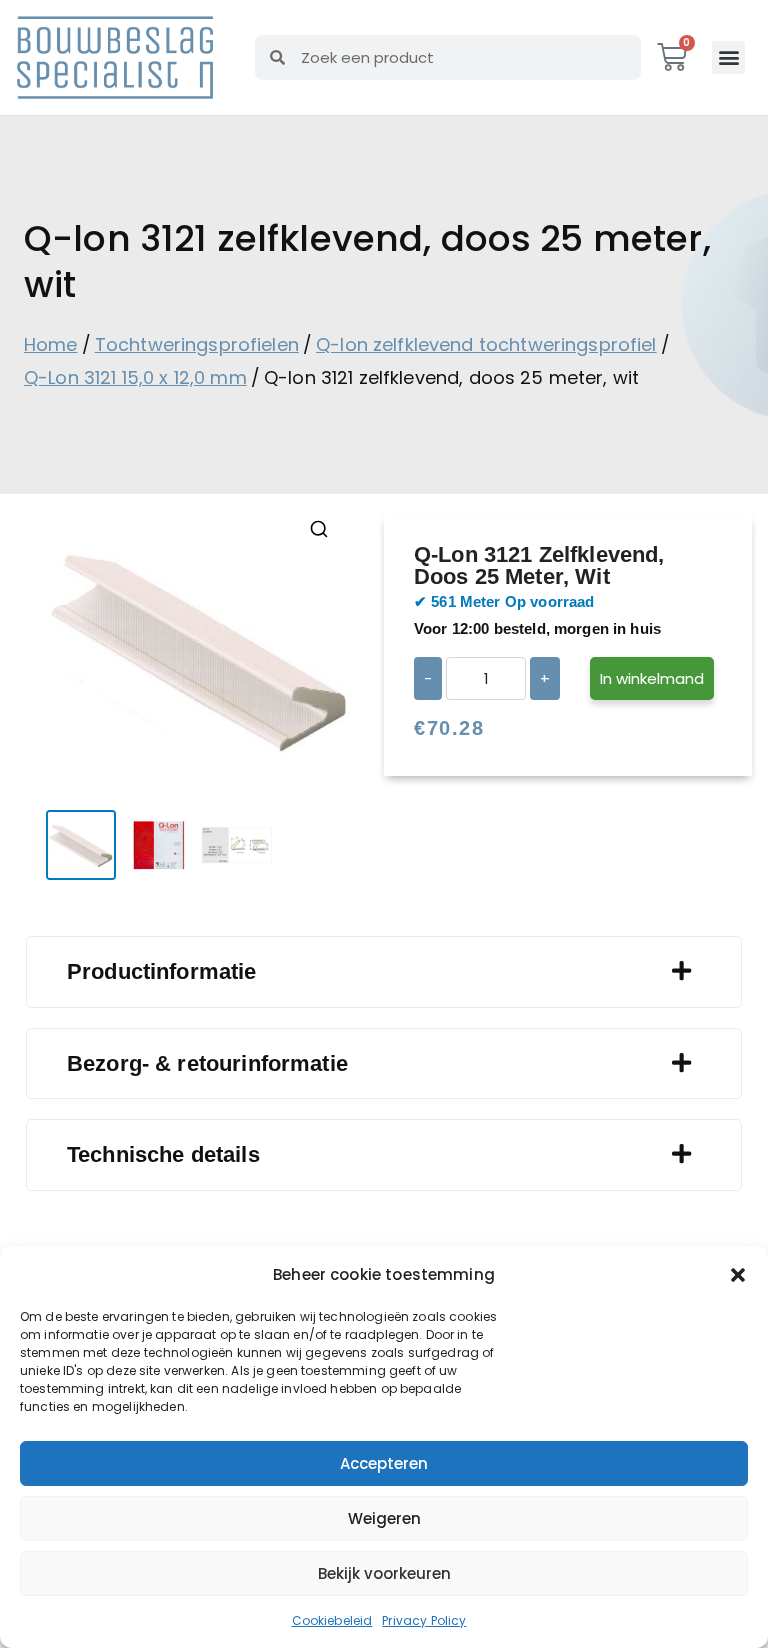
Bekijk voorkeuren (384, 1573)
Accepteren (384, 1463)
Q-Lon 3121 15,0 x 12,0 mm (135, 377)
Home (51, 344)
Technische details (163, 1154)
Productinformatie (162, 971)
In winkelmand (652, 678)
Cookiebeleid (332, 1620)
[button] (738, 1275)
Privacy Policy (424, 1620)
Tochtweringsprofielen (197, 344)
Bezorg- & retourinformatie (207, 1063)
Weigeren (384, 1518)
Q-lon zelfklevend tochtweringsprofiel (486, 344)
